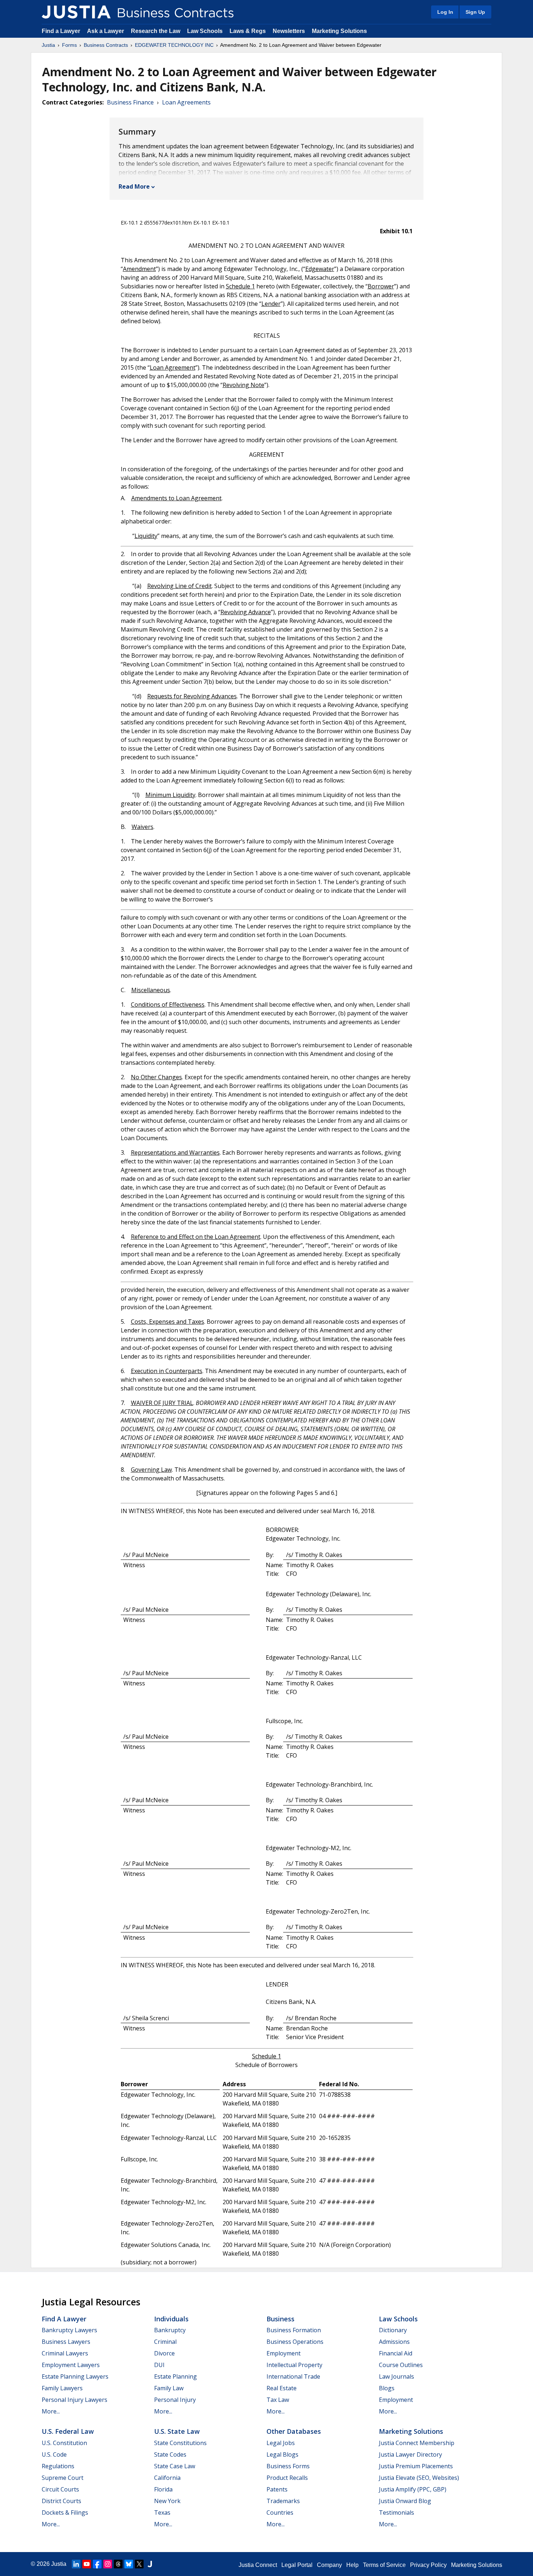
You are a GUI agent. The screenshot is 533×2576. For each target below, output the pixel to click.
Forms (69, 45)
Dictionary (393, 2330)
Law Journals (396, 2376)
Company (329, 2565)
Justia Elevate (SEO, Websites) (419, 2478)
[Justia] (76, 12)
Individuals (171, 2319)
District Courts (61, 2501)
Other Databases (294, 2431)
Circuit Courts (60, 2489)
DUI (159, 2365)
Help (352, 2565)
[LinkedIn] (76, 2564)
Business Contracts (106, 45)
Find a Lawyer (61, 31)
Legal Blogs (282, 2454)
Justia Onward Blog (405, 2501)
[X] (139, 2564)
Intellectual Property (294, 2365)
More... (51, 2411)
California (167, 2478)
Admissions (394, 2342)
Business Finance (130, 102)
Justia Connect (258, 2565)
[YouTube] (87, 2564)
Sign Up (475, 12)
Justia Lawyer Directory (410, 2454)
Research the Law (156, 31)
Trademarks (283, 2501)
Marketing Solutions (339, 31)
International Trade (293, 2376)
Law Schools (205, 31)
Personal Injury (175, 2400)
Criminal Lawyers (65, 2353)
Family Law (169, 2388)
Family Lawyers (62, 2388)
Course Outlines (401, 2365)
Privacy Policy (428, 2565)
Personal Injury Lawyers (75, 2400)
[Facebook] (97, 2564)
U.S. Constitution (64, 2443)
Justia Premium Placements (416, 2466)
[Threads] (118, 2564)
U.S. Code (54, 2454)
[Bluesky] (129, 2564)
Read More (134, 186)
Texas (162, 2513)
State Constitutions (180, 2443)
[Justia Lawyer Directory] (150, 2564)
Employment (284, 2353)
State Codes (170, 2454)
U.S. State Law (177, 2431)
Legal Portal (297, 2565)
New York (167, 2501)
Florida (163, 2489)
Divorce (164, 2353)
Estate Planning (175, 2376)
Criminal (165, 2342)
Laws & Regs (248, 31)
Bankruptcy (170, 2330)
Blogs (387, 2388)
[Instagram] (108, 2564)
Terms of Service (384, 2565)
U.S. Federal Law (68, 2431)
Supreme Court (63, 2478)
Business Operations (295, 2342)
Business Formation (294, 2330)
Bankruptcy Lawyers (69, 2330)
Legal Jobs (281, 2443)
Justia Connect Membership (417, 2443)
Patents (277, 2489)
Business (280, 2319)
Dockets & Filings (65, 2513)
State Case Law (175, 2466)
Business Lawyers (66, 2342)
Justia (48, 45)
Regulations (58, 2466)
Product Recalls (287, 2478)
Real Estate (282, 2388)
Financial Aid (396, 2353)
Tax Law (278, 2400)
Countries (280, 2513)
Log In (445, 12)
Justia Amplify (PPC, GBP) (413, 2489)
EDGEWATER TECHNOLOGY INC (174, 45)
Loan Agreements (186, 102)
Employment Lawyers (71, 2365)
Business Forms (288, 2466)
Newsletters (289, 31)
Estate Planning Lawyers (75, 2376)
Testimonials (396, 2513)
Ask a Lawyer (106, 31)
